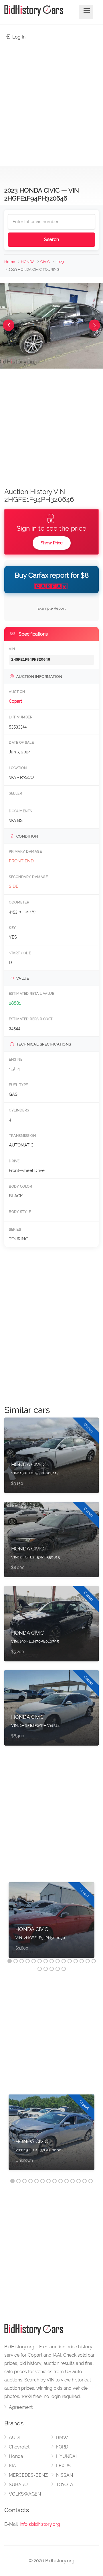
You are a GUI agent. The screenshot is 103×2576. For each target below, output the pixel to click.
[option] (51, 1923)
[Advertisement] (51, 100)
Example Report (51, 608)
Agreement (21, 2407)
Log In (18, 37)
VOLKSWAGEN (25, 2494)
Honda (16, 2456)
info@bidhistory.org (40, 2524)
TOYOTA (65, 2485)
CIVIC (45, 262)
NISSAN (65, 2475)
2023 (60, 262)
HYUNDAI (66, 2456)
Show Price (52, 543)
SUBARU (18, 2485)
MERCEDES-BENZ (28, 2475)
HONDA (28, 262)
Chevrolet (19, 2447)
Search (51, 239)
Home (10, 262)
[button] (9, 325)
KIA (12, 2466)
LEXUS (63, 2466)
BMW (62, 2438)
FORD (62, 2447)
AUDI (14, 2438)
